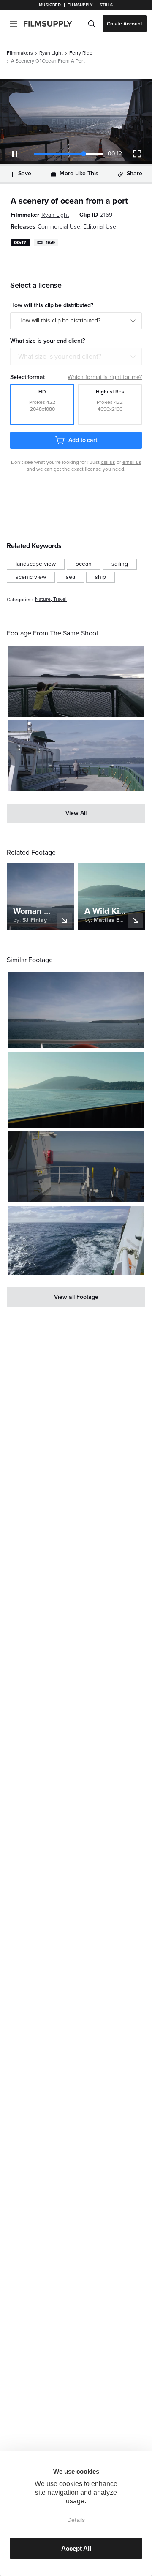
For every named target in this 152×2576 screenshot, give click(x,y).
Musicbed (50, 5)
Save (25, 173)
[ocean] (84, 564)
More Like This (79, 173)
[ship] (100, 577)
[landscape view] (36, 564)
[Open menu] (14, 24)
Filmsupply (80, 5)
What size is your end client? (60, 357)
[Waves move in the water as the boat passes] (76, 1241)
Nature (43, 599)
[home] (53, 24)
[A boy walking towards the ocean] (76, 681)
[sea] (71, 577)
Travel (60, 599)
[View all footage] (76, 1297)
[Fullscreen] (137, 154)
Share (134, 173)
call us (108, 462)
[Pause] (15, 154)
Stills (106, 5)
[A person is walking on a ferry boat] (76, 756)
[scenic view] (31, 577)
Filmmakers (20, 53)
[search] (92, 24)
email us (132, 462)
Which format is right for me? (105, 377)
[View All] (76, 813)
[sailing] (120, 564)
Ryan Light (51, 53)
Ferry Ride (81, 53)
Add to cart (83, 440)
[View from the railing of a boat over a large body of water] (76, 1010)
